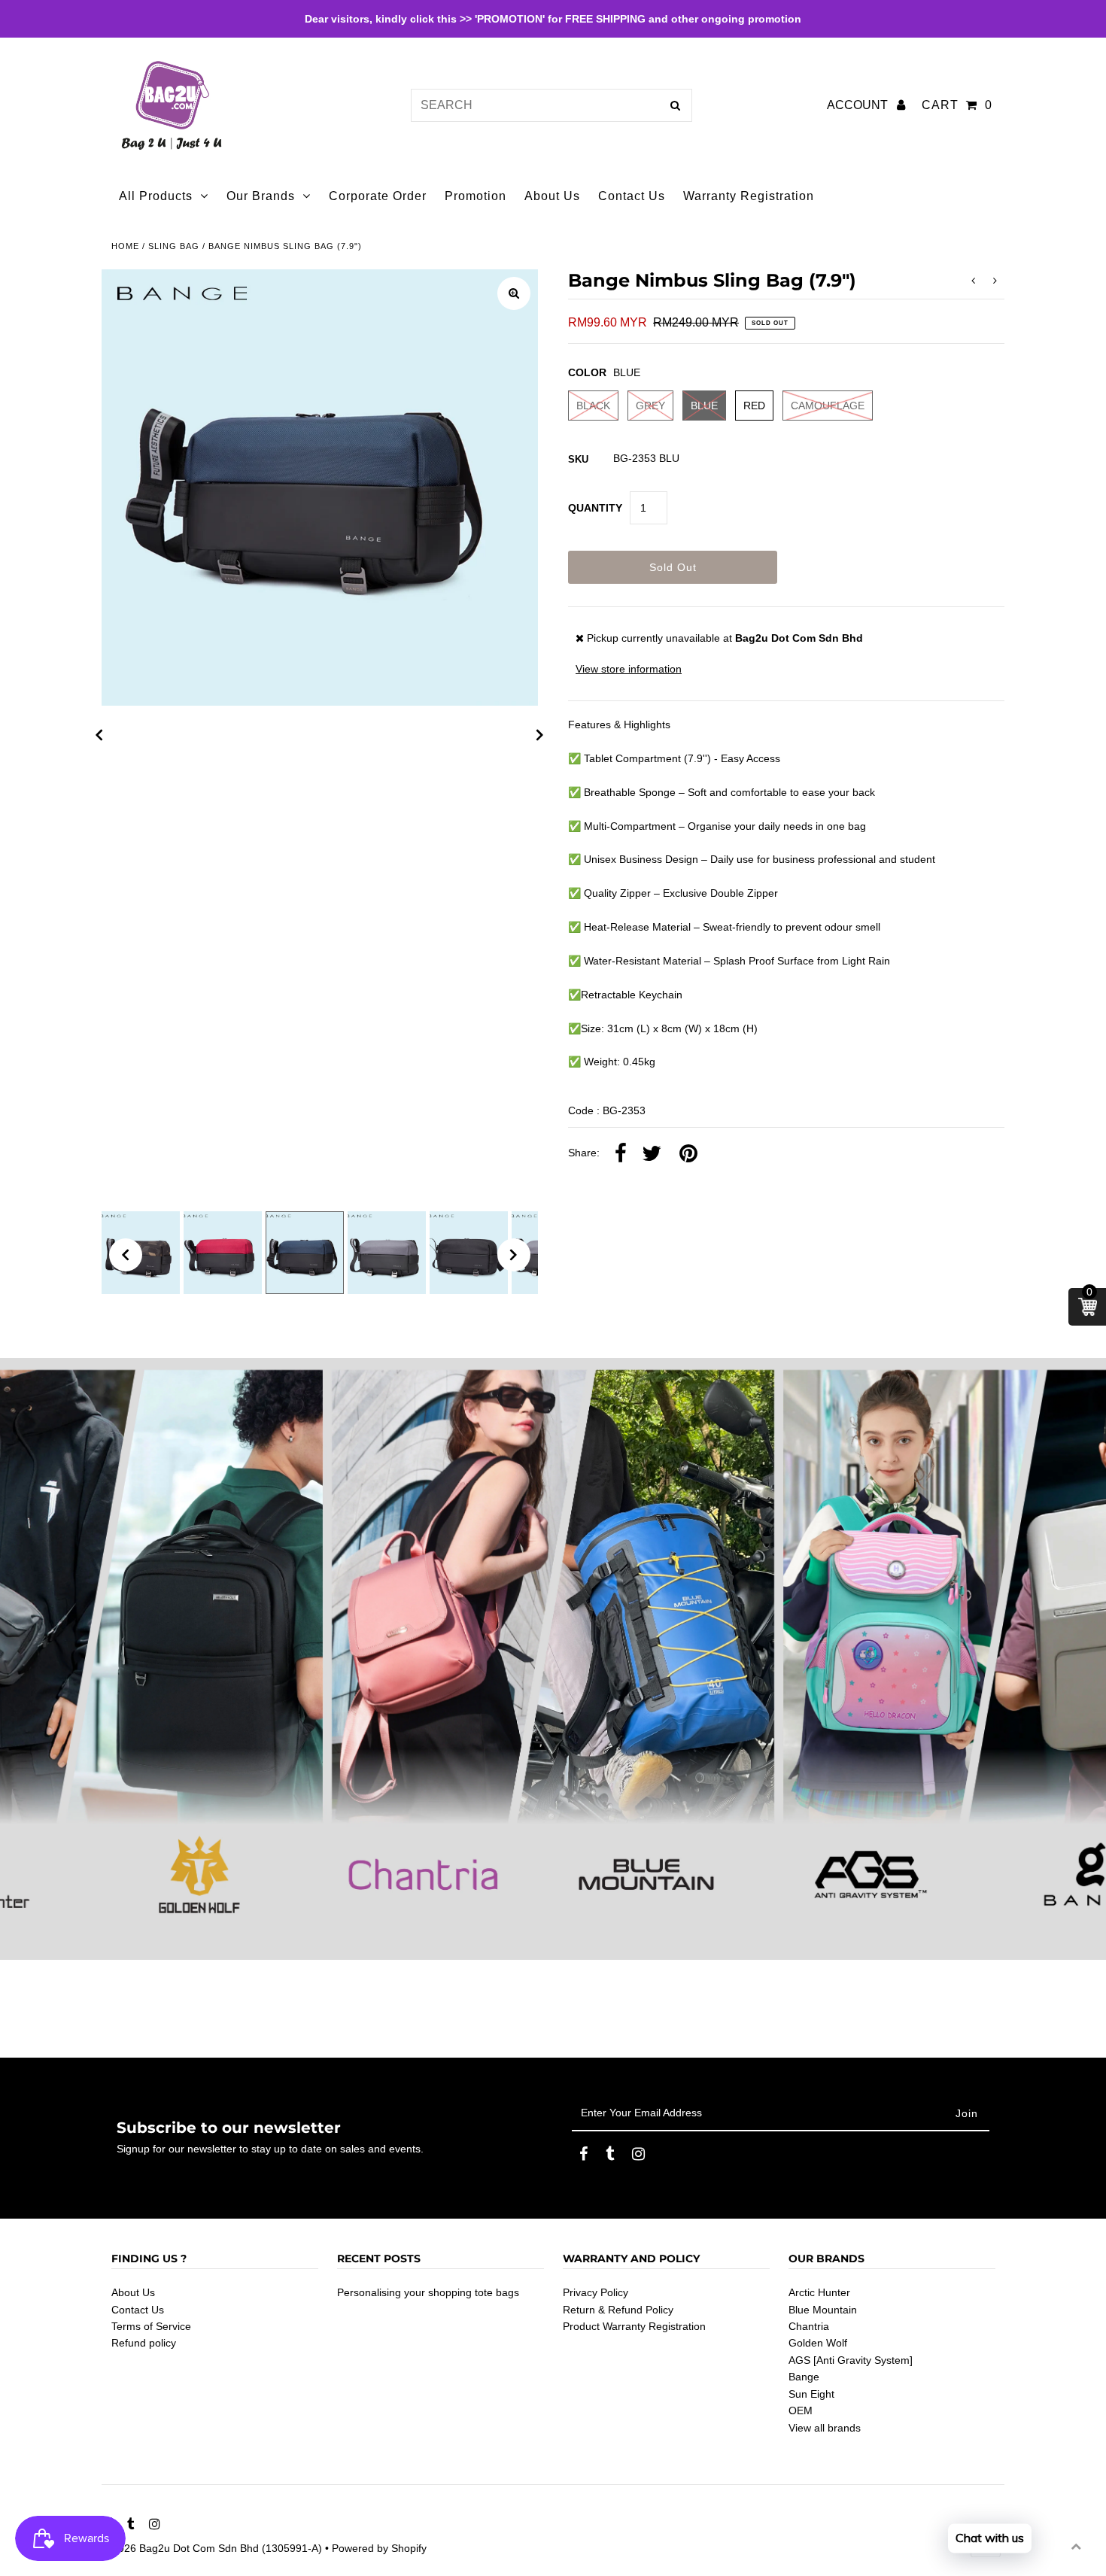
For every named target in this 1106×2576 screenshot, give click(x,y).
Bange (804, 2377)
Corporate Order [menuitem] (378, 196)
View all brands (825, 2428)
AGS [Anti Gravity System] (851, 2360)
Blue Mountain (823, 2310)
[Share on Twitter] (652, 1154)
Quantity (595, 508)
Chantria (809, 2326)
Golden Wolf (818, 2343)
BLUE (704, 406)
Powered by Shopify (379, 2548)
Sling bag (174, 246)
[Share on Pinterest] (688, 1154)
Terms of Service (151, 2326)
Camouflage (828, 406)
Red (754, 406)
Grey (650, 406)
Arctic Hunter (819, 2292)
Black (593, 406)
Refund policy (144, 2343)
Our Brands (261, 196)
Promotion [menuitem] (476, 196)
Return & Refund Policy (618, 2310)
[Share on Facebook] (621, 1154)
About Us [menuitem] (552, 196)
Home (125, 246)
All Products (156, 196)
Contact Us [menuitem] (632, 196)
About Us (133, 2292)
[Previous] (99, 735)
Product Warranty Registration (634, 2326)
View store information (629, 669)
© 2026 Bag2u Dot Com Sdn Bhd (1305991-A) (212, 2548)
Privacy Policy (596, 2292)
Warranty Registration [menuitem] (749, 196)
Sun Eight (811, 2394)
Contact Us (138, 2310)
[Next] (540, 735)
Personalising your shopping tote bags (428, 2292)
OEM (801, 2410)
